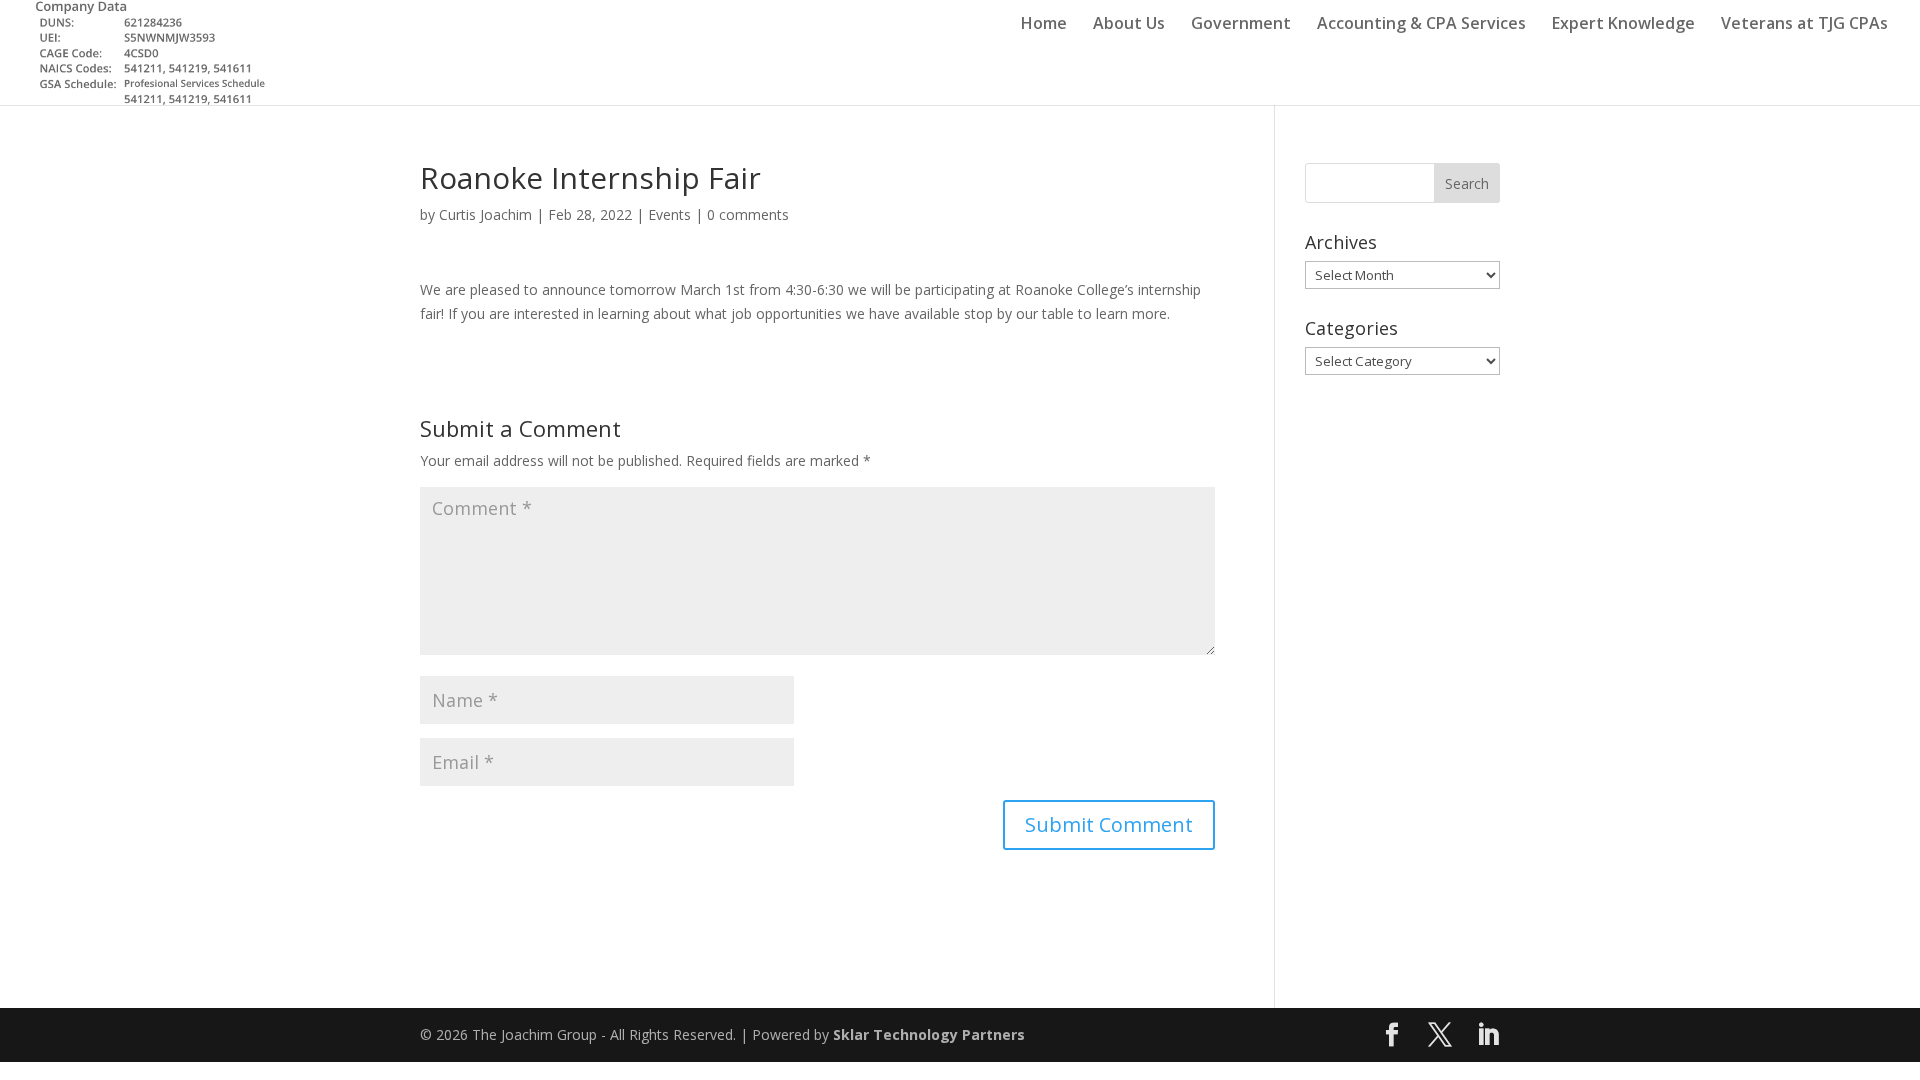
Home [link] (1044, 25)
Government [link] (1241, 25)
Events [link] (669, 214)
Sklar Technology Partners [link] (929, 1034)
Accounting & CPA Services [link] (1421, 25)
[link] (150, 50)
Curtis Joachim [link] (485, 214)
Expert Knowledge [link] (1623, 25)
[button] (1109, 825)
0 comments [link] (748, 214)
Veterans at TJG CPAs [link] (1804, 25)
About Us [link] (1129, 25)
